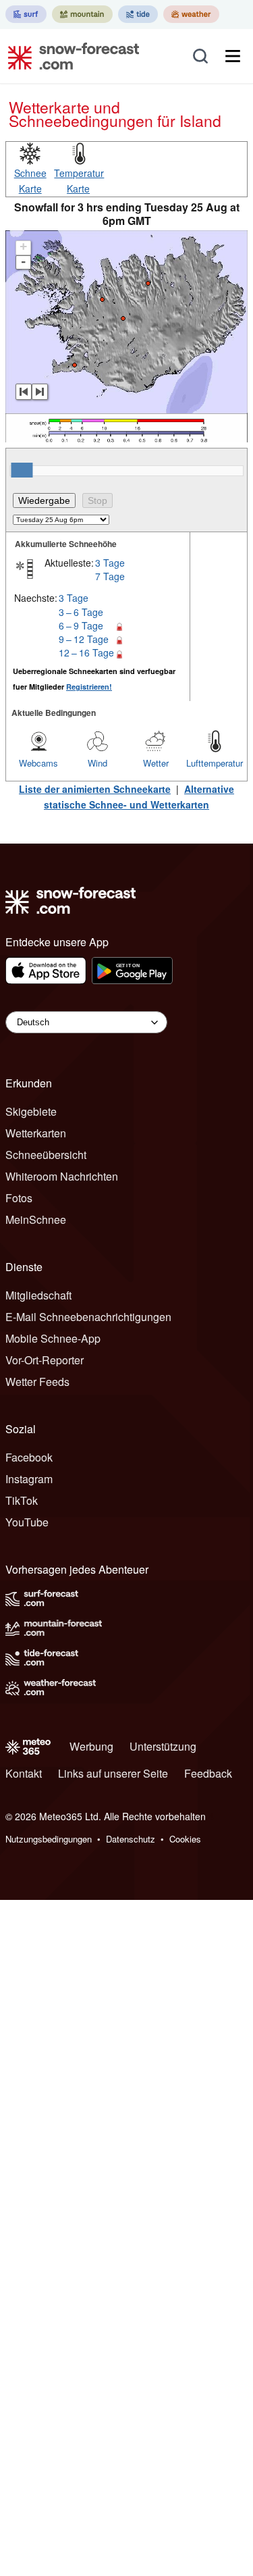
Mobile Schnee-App (53, 1338)
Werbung (91, 1746)
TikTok (22, 1500)
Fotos (19, 1198)
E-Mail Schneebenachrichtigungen (88, 1317)
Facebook (29, 1457)
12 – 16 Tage (86, 652)
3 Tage (110, 563)
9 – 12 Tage (84, 639)
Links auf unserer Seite (113, 1773)
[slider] (22, 470)
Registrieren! (89, 687)
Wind (97, 763)
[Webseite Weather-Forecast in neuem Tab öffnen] (191, 14)
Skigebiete (31, 1111)
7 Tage (110, 576)
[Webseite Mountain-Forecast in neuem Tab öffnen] (82, 14)
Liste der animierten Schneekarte (95, 789)
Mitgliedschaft (38, 1295)
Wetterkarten (36, 1133)
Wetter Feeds (37, 1382)
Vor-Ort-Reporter (45, 1360)
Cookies (185, 1839)
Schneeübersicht (46, 1155)
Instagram (29, 1479)
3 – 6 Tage (81, 612)
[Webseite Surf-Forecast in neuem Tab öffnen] (26, 14)
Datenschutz (131, 1839)
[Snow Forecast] (69, 56)
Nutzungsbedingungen (49, 1839)
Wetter (156, 763)
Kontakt (24, 1773)
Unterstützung (163, 1746)
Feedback (208, 1773)
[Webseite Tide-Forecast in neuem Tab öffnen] (138, 14)
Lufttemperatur (215, 763)
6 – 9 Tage (81, 625)
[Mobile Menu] (233, 56)
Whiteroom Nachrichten (62, 1176)
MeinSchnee (36, 1219)
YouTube (27, 1522)
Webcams (38, 763)
